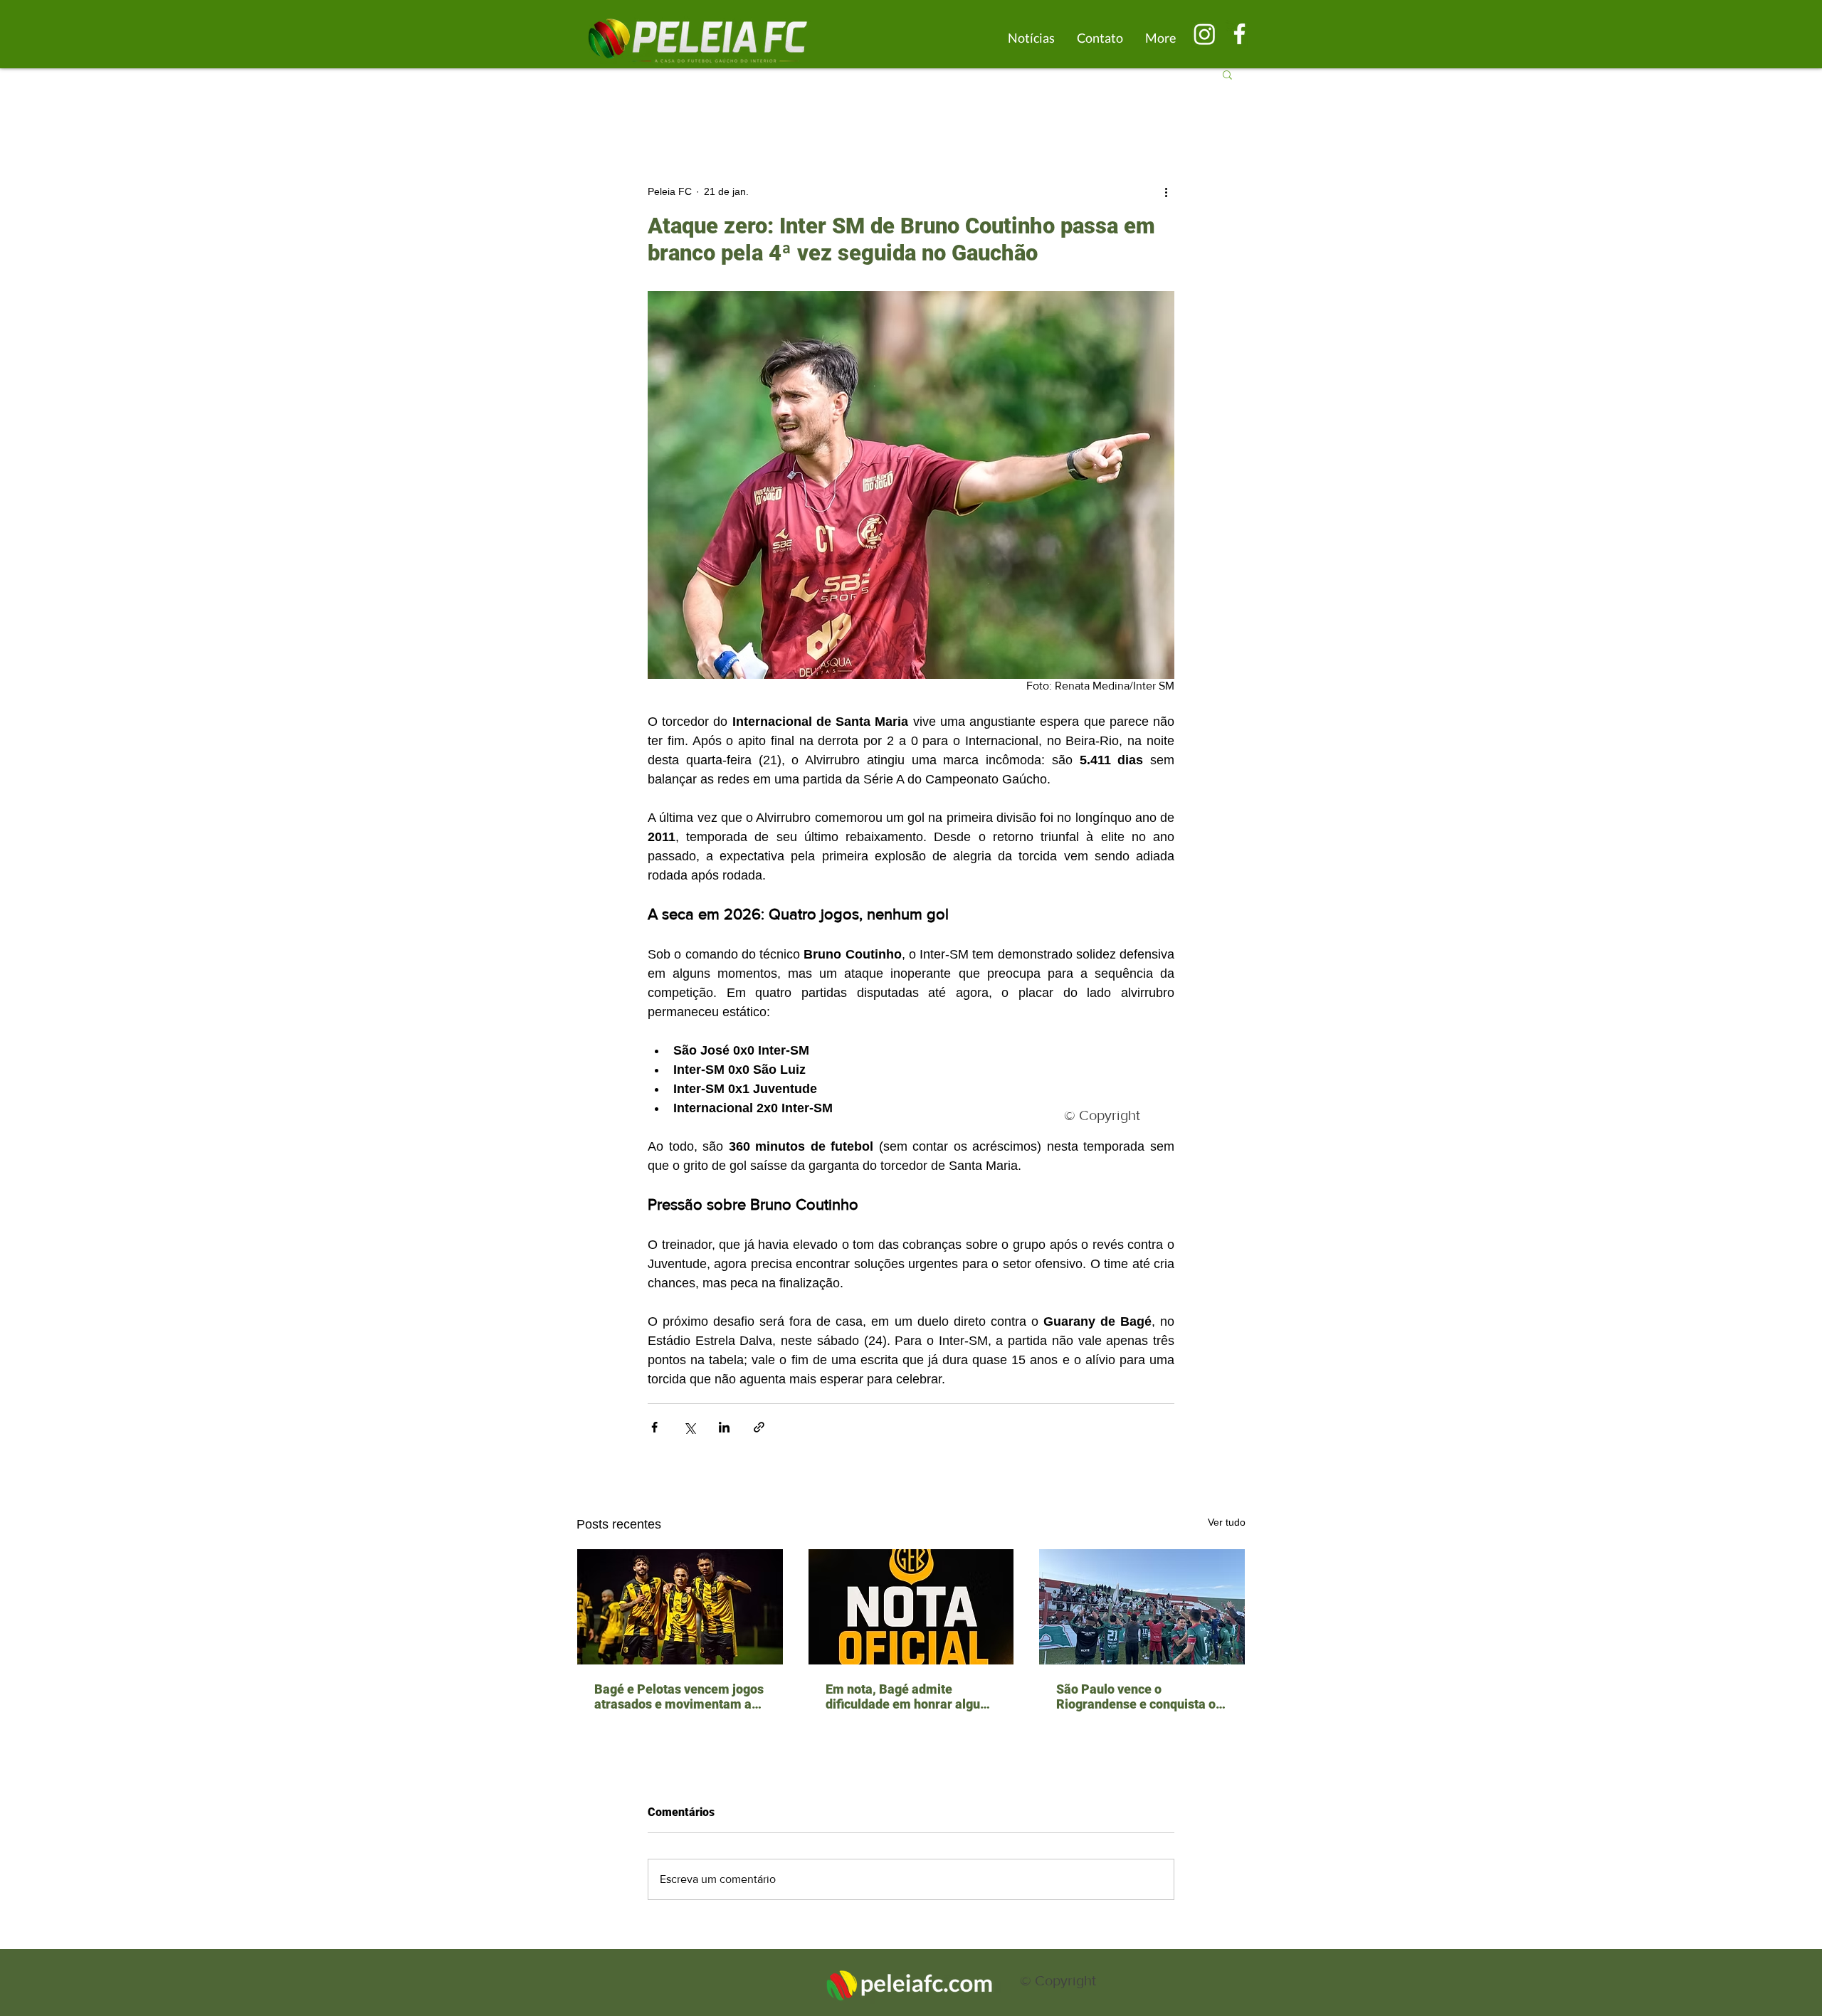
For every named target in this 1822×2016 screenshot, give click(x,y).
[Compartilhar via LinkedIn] (724, 1427)
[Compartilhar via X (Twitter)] (689, 1427)
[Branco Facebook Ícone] (1239, 34)
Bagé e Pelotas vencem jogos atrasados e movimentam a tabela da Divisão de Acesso (679, 1696)
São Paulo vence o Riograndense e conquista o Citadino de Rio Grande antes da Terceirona (1140, 1696)
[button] (1227, 74)
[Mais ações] (1166, 191)
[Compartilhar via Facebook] (654, 1427)
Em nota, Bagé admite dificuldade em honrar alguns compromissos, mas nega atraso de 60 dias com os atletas (910, 1696)
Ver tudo (1227, 1522)
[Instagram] (1205, 34)
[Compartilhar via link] (759, 1427)
